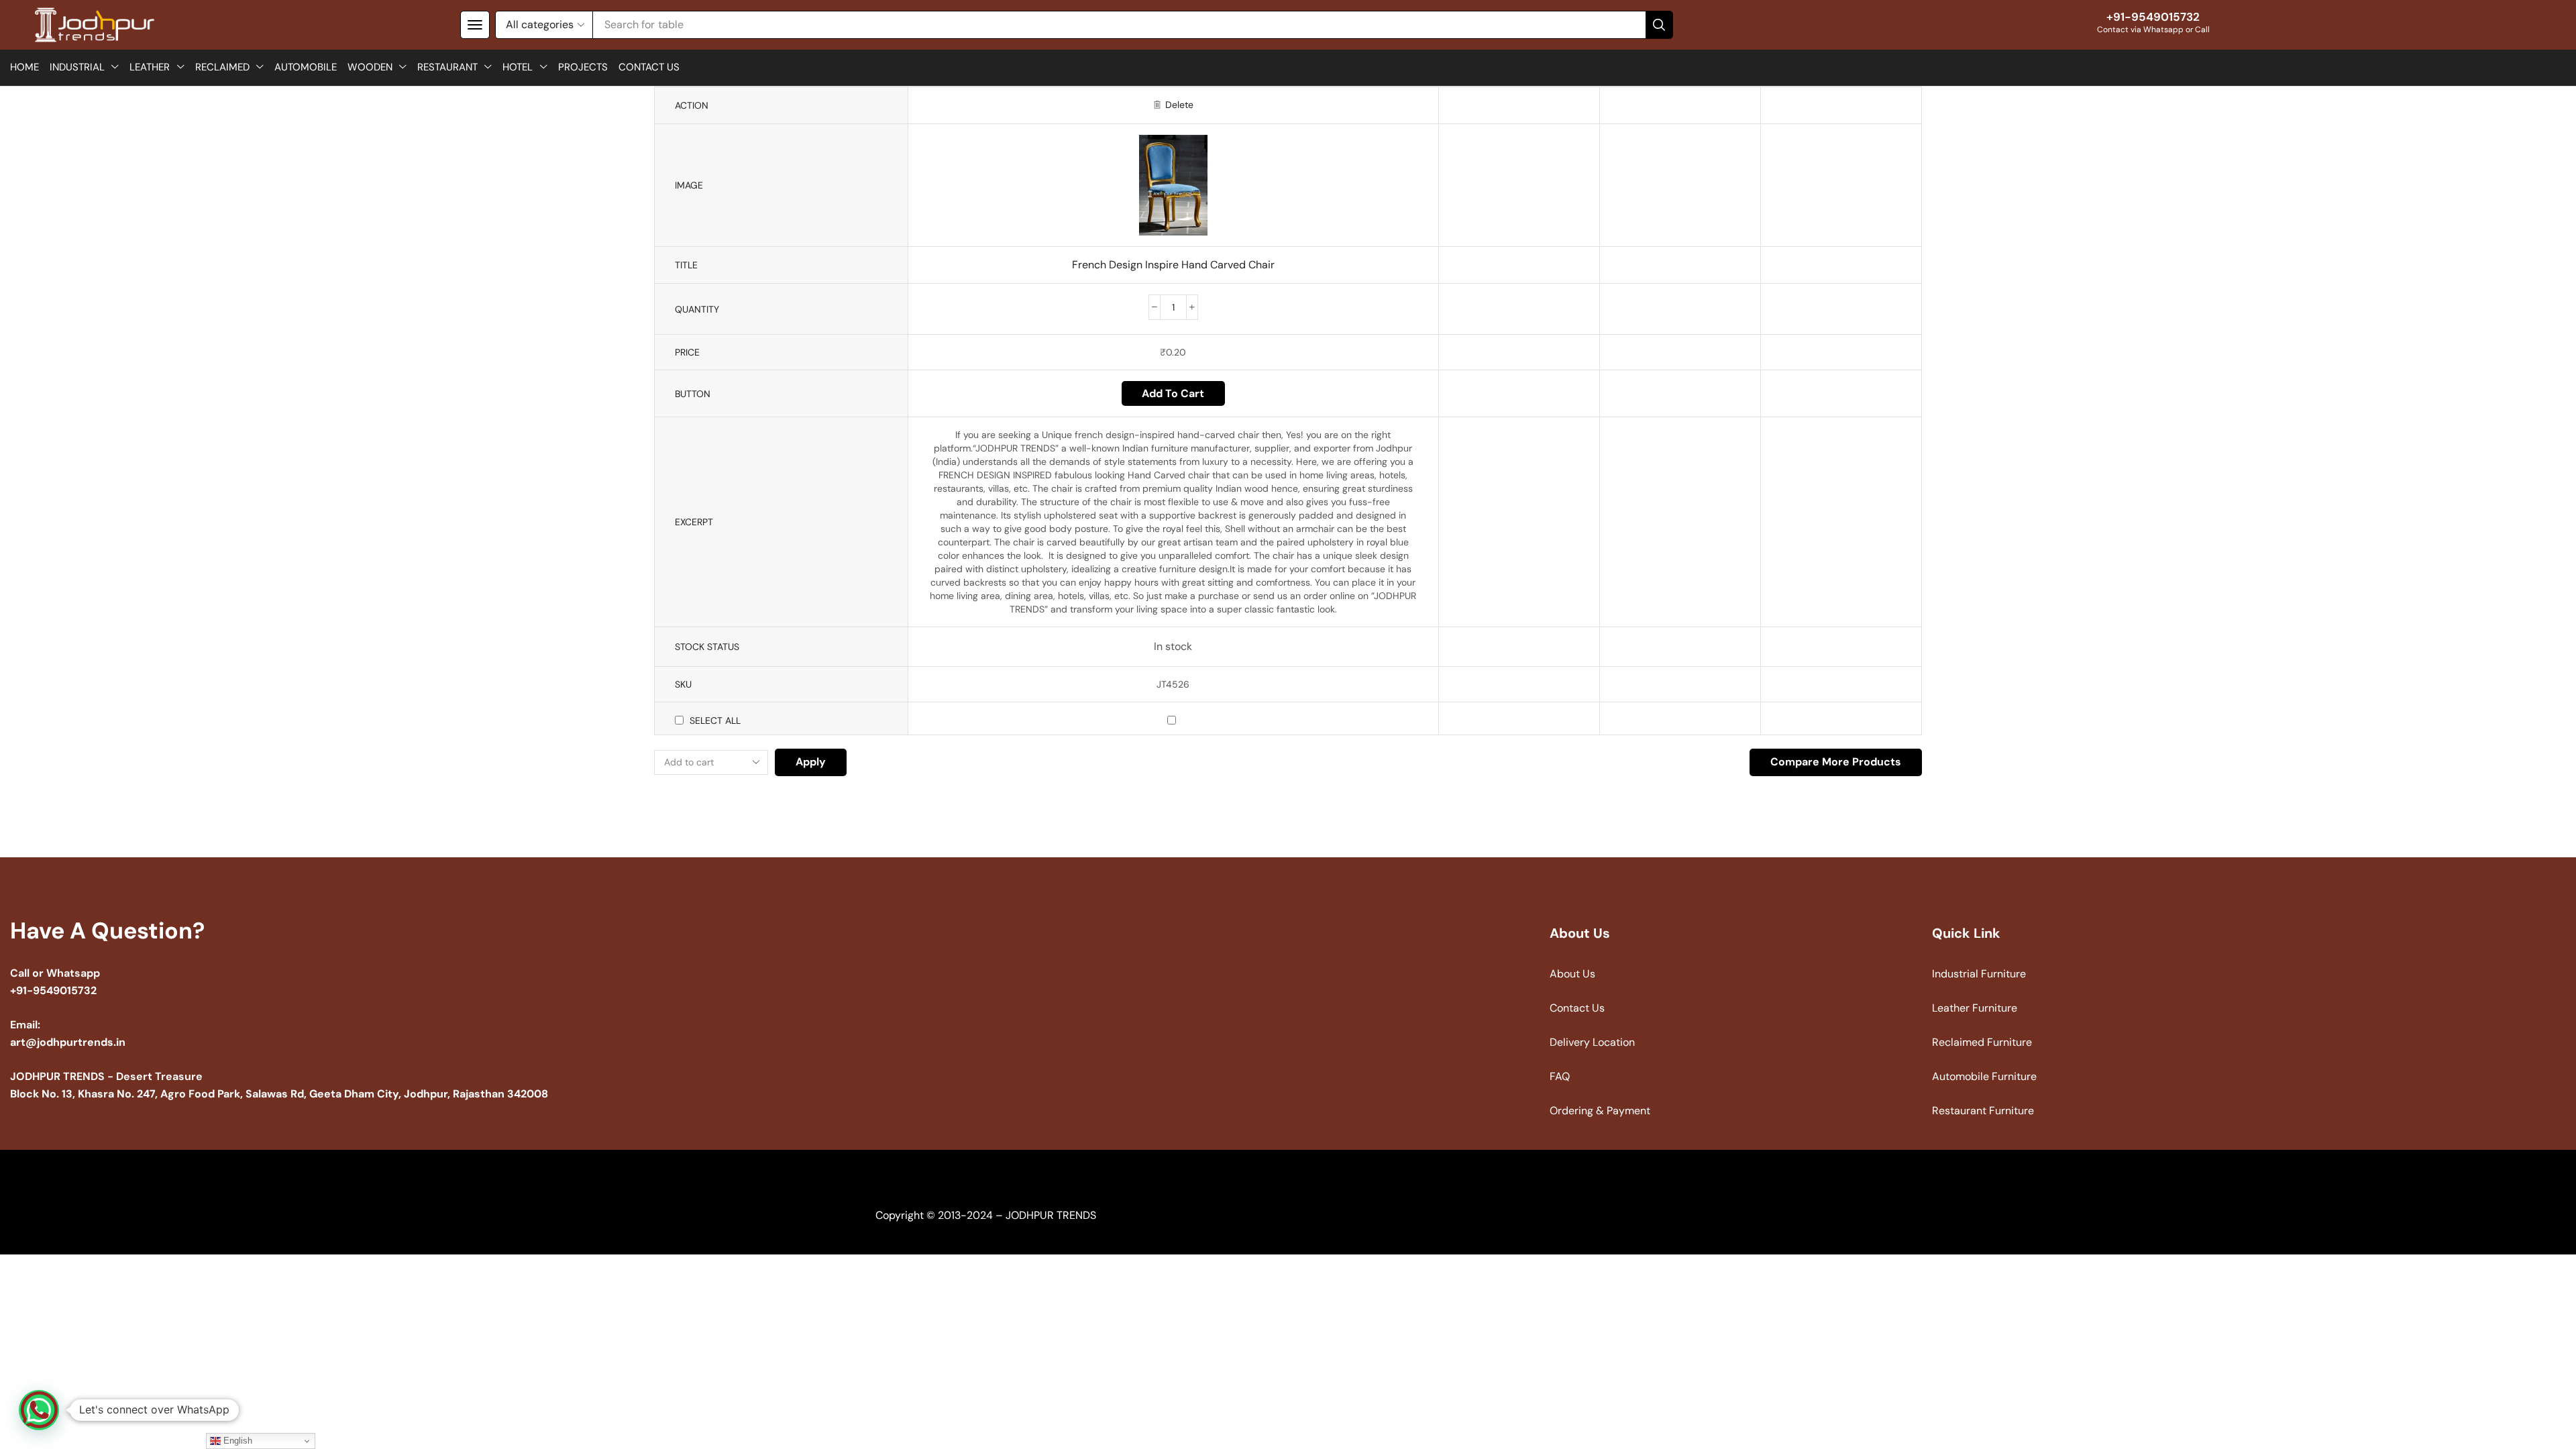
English (236, 1441)
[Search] (1659, 25)
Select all (715, 720)
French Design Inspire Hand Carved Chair (1173, 265)
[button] (475, 25)
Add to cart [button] (1173, 393)
